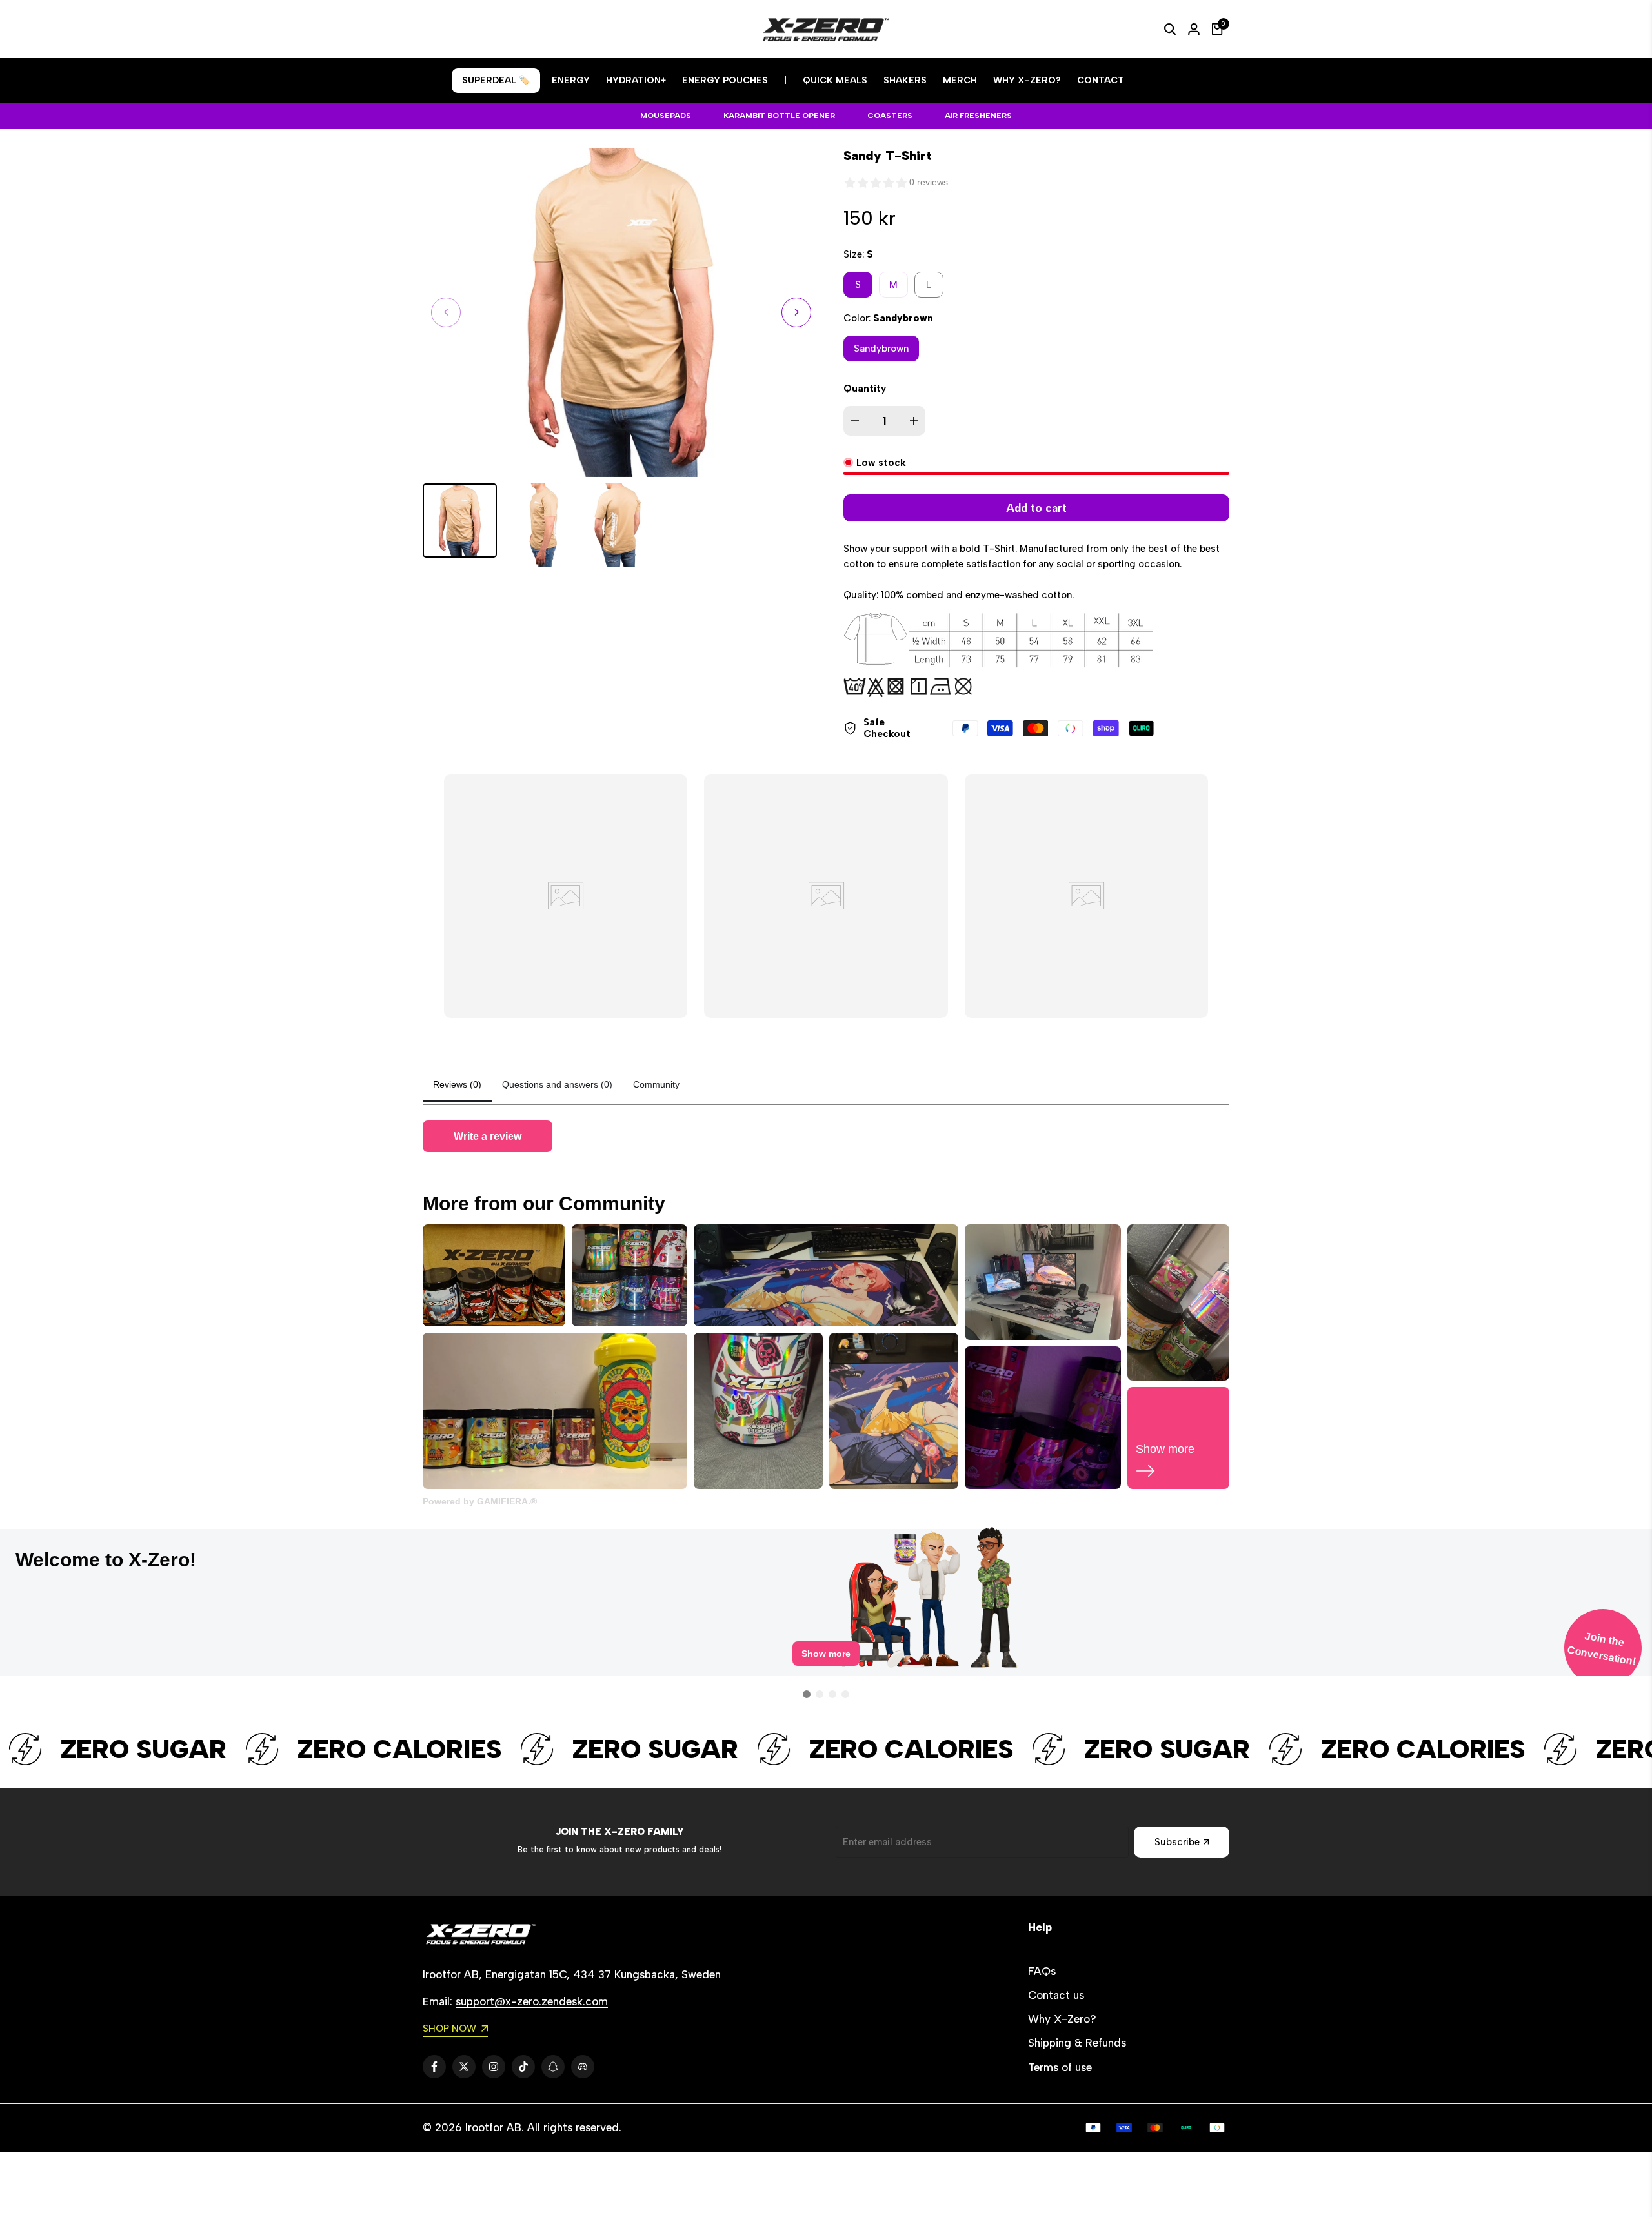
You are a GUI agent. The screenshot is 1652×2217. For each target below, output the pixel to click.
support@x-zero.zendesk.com (532, 2001)
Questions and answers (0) (557, 1084)
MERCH (960, 80)
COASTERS (890, 116)
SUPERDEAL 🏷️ (496, 80)
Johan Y (1184, 1554)
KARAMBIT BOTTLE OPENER (779, 116)
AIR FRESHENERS (978, 116)
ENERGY (571, 80)
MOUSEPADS (666, 116)
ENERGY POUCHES (725, 80)
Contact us (1056, 1995)
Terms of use (1060, 2067)
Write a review (488, 1136)
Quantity (865, 389)
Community (656, 1084)
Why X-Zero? (1062, 2019)
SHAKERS (905, 80)
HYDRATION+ (636, 80)
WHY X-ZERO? (1027, 80)
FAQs (1042, 1971)
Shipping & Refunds (1077, 2043)
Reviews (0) (457, 1084)
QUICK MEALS (835, 80)
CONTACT (1101, 80)
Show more (826, 1664)
